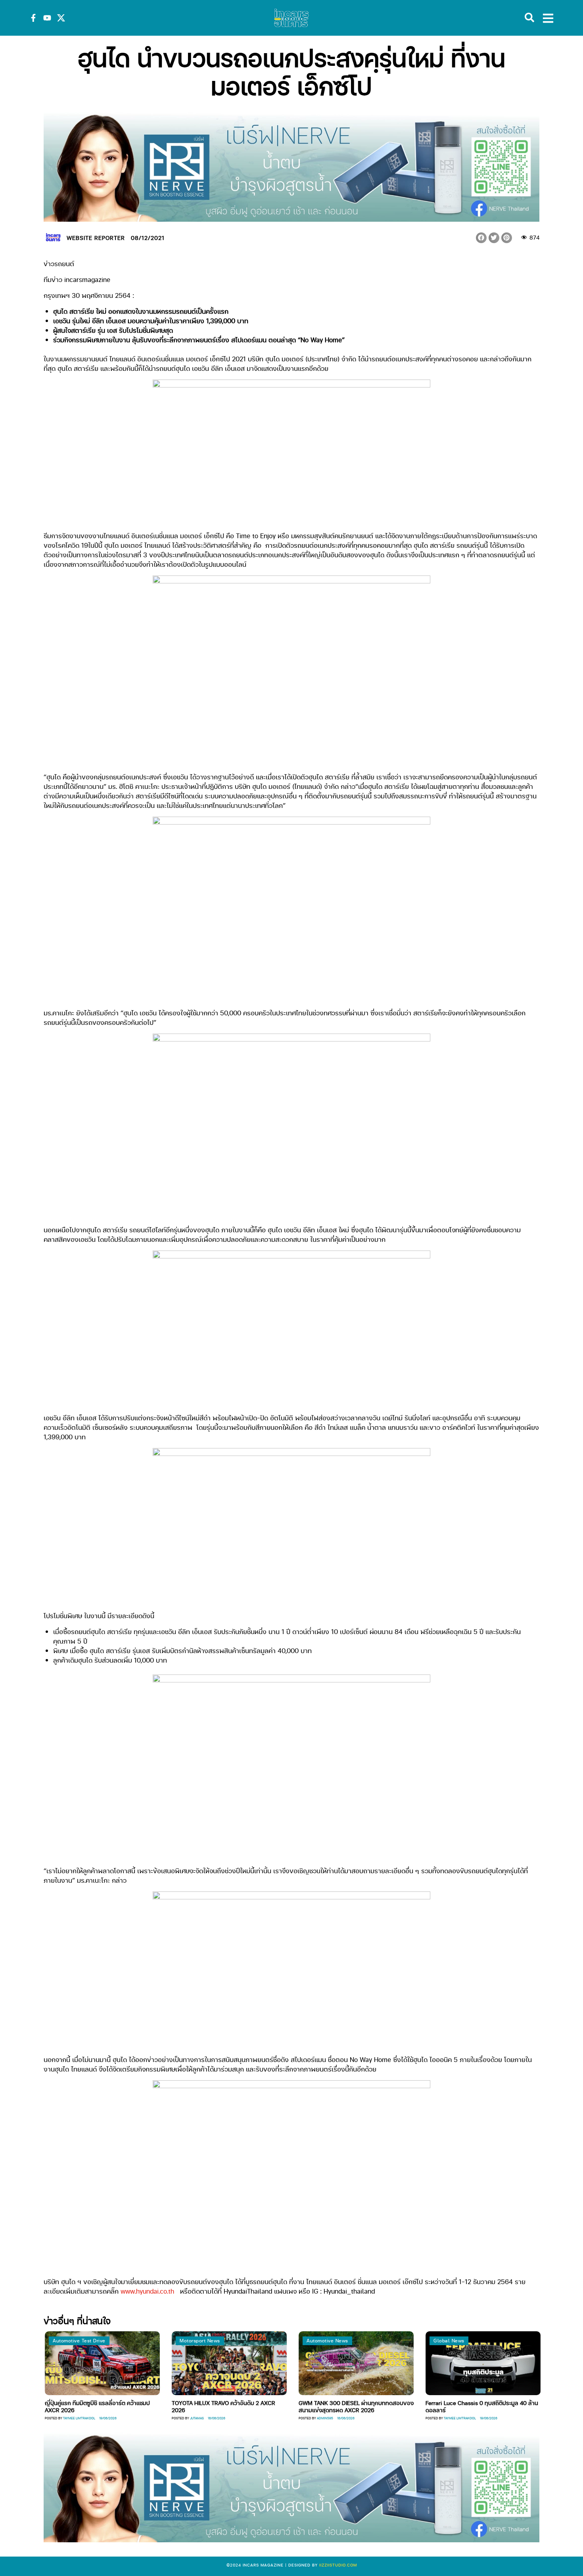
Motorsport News (158, 2341)
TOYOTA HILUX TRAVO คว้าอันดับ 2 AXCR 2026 (182, 2406)
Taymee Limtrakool (418, 2418)
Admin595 (283, 2418)
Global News (407, 2341)
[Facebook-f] (33, 18)
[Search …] (529, 18)
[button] (481, 238)
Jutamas (155, 2418)
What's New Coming (543, 2341)
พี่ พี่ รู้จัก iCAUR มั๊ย (535, 2403)
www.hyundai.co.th (147, 2291)
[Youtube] (47, 18)
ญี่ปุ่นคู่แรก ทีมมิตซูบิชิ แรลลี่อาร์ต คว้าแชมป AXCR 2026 (56, 2406)
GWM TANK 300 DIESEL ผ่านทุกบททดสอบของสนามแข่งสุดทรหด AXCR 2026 (315, 2406)
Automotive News (286, 2341)
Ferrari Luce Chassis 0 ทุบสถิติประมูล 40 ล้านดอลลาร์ (440, 2406)
